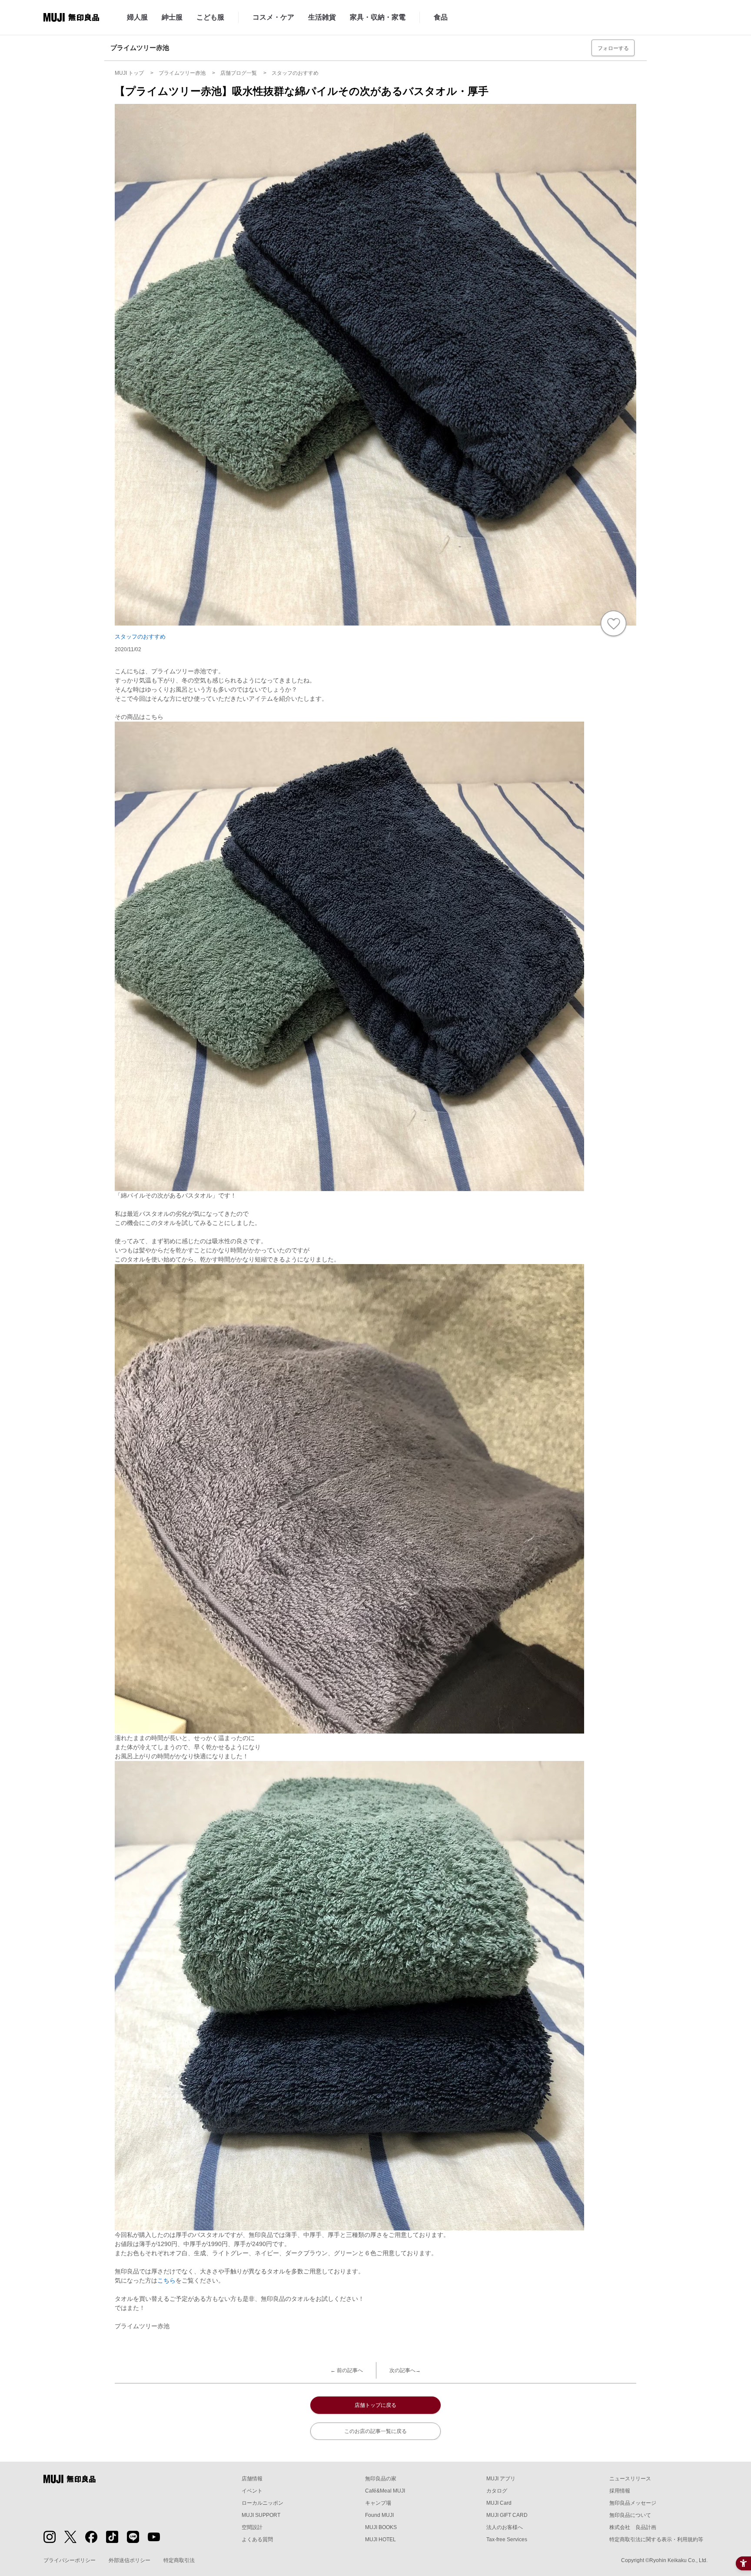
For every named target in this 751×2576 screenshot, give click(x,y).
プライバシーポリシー (70, 2560)
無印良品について (630, 2515)
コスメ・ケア (273, 17)
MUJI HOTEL (380, 2539)
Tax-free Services (507, 2539)
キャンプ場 (378, 2503)
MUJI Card (499, 2503)
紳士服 (172, 17)
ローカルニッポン (263, 2503)
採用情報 (620, 2491)
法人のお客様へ (505, 2527)
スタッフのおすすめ (140, 637)
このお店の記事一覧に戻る (375, 2431)
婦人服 (137, 17)
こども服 (210, 17)
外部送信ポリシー (130, 2560)
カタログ (497, 2491)
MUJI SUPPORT (261, 2515)
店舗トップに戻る (375, 2405)
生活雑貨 (322, 17)
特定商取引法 (179, 2560)
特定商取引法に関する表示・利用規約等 (656, 2539)
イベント (252, 2491)
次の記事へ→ (405, 2370)
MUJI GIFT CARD (507, 2515)
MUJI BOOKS (381, 2527)
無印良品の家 (381, 2479)
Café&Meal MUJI (385, 2491)
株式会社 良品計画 (633, 2527)
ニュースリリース (630, 2479)
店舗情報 (252, 2479)
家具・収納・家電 (378, 17)
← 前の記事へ (347, 2370)
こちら (166, 2280)
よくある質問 (257, 2539)
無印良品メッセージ (633, 2503)
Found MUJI (379, 2515)
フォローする (613, 48)
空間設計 (252, 2527)
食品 (441, 17)
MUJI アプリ (501, 2479)
